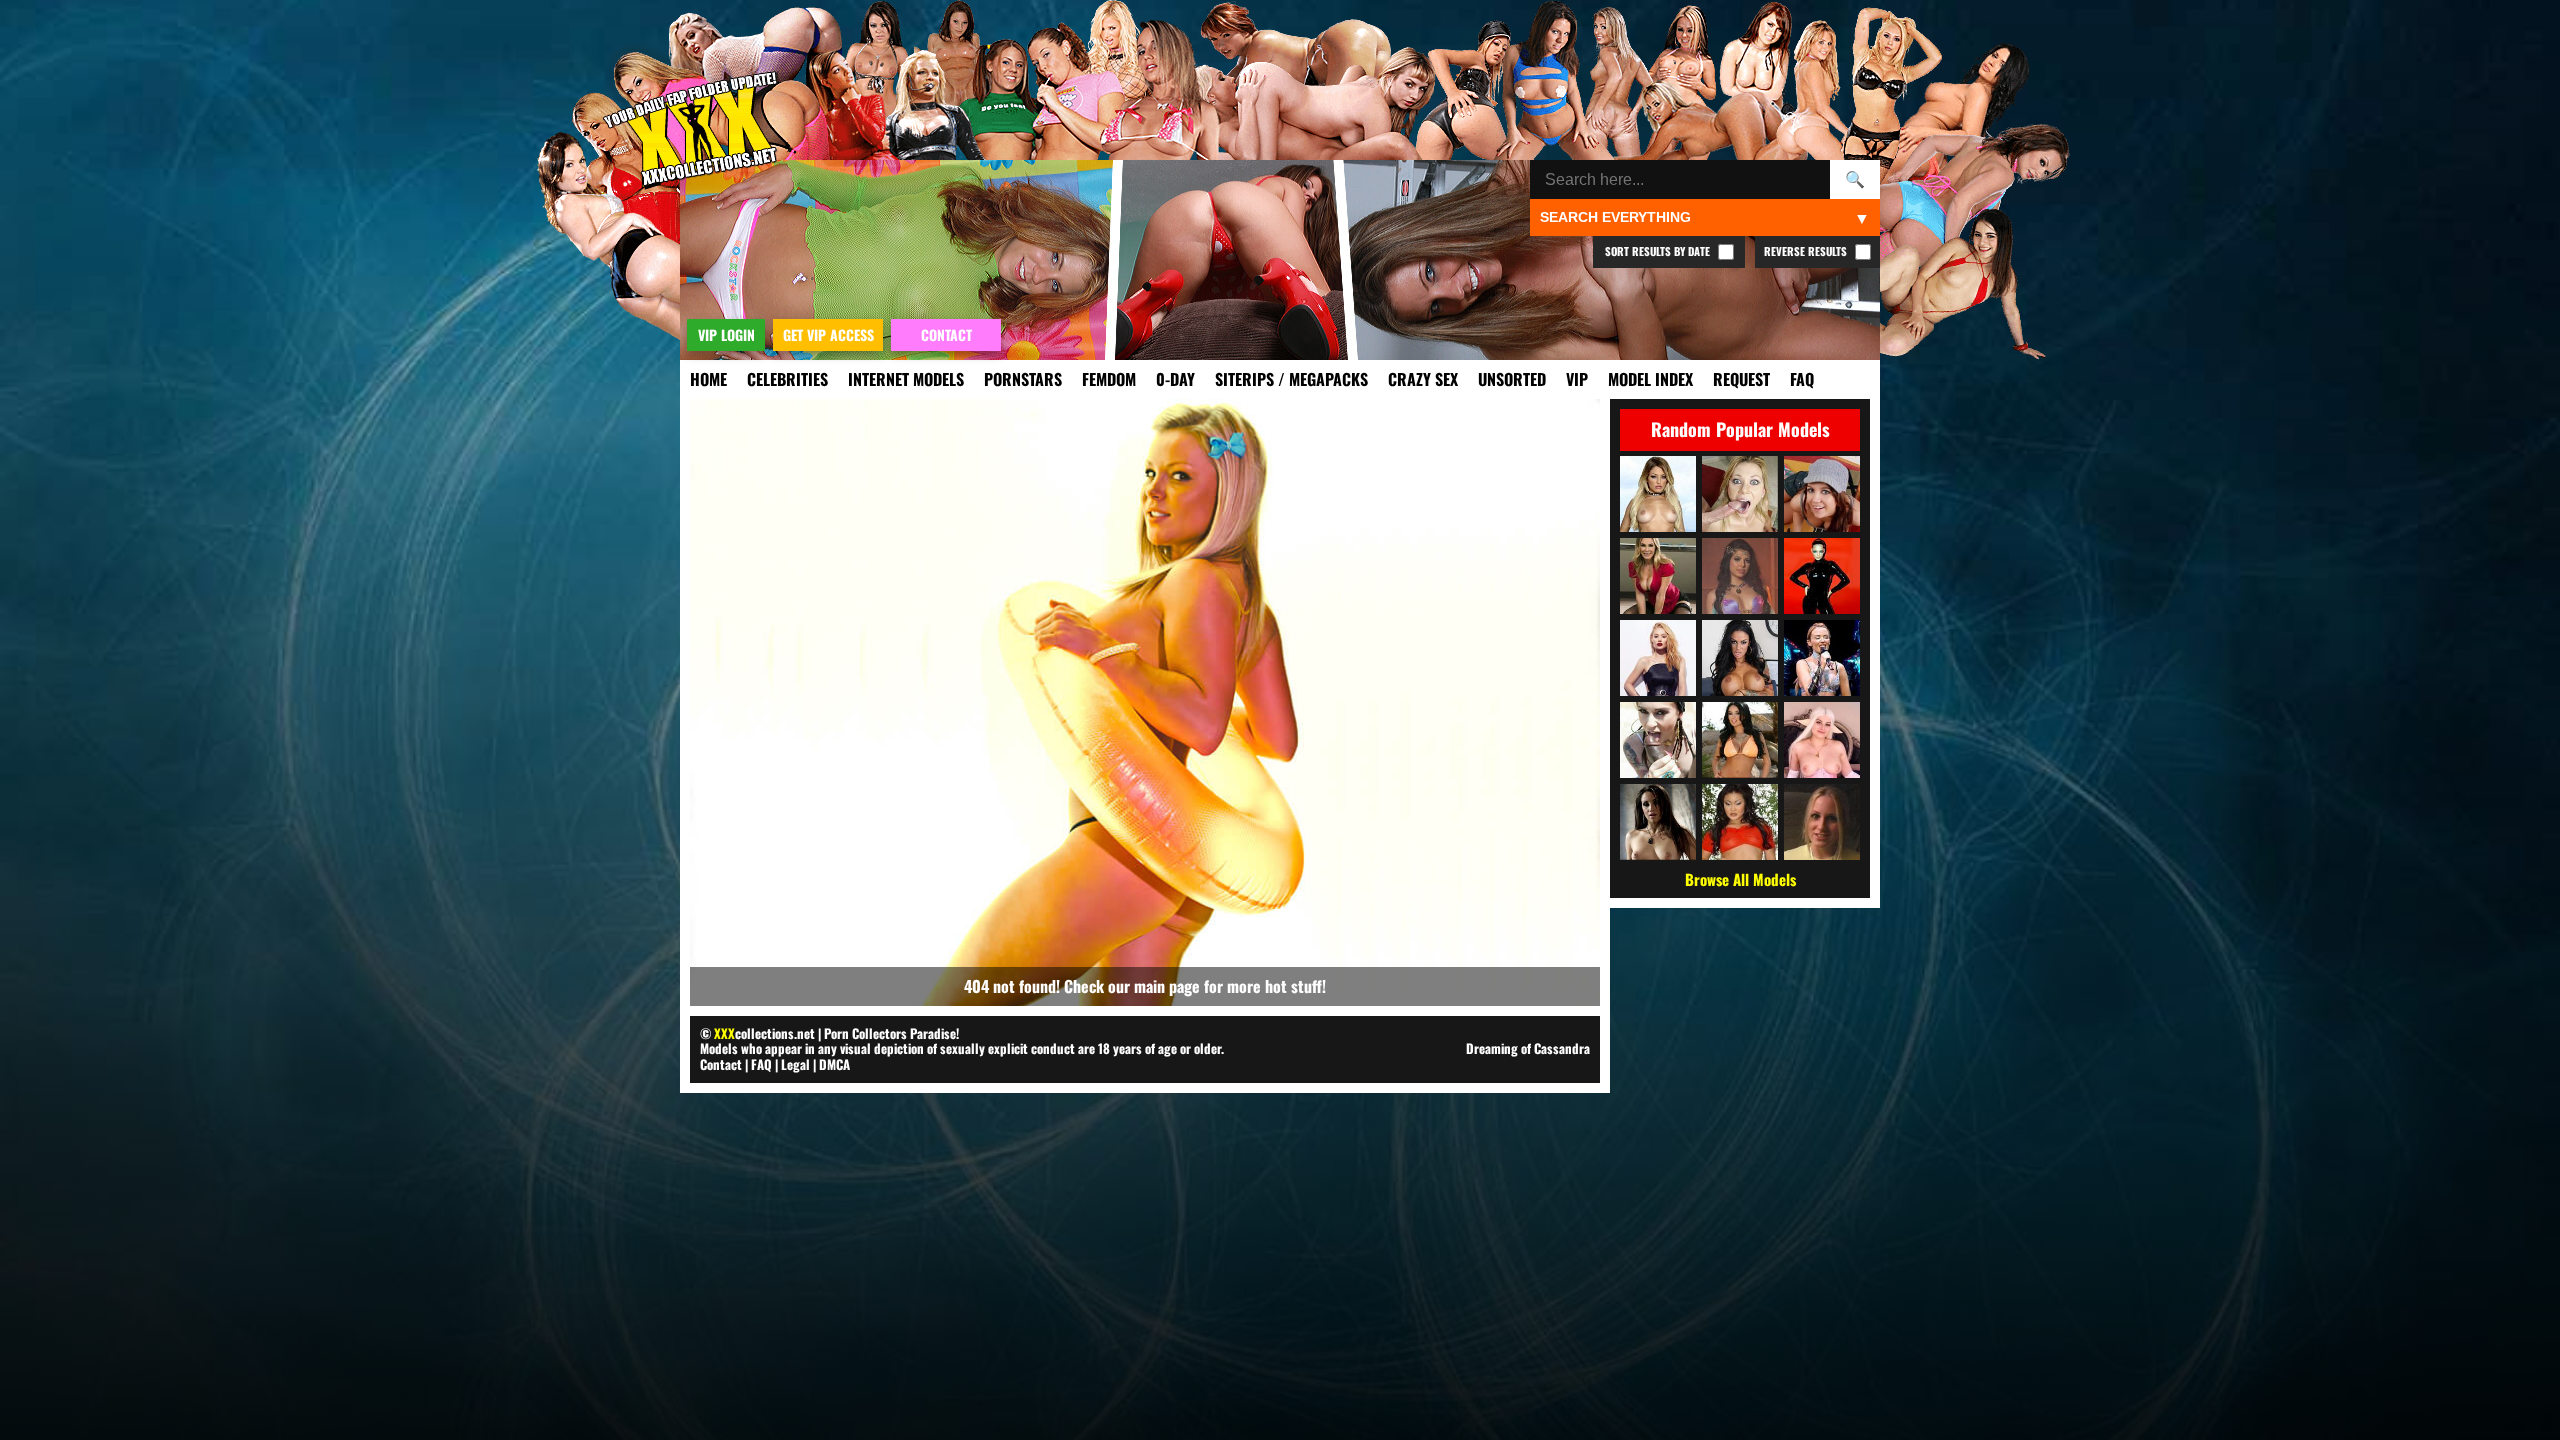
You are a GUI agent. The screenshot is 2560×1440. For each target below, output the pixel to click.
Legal (795, 1064)
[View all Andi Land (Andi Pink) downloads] (1822, 494)
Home (708, 379)
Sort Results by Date (1659, 251)
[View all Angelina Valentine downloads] (1740, 658)
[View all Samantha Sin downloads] (1740, 494)
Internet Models (906, 379)
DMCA (834, 1064)
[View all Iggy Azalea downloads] (1658, 658)
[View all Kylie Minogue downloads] (1822, 658)
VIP (1577, 379)
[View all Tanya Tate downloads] (1658, 576)
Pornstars (1023, 379)
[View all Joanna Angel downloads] (1658, 740)
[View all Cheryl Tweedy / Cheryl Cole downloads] (1822, 576)
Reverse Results (1807, 251)
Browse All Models (1740, 879)
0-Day (1175, 379)
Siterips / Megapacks (1291, 379)
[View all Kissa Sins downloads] (1658, 494)
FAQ (1802, 379)
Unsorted (1512, 379)
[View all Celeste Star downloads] (1658, 822)
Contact (721, 1064)
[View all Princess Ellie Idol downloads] (1822, 740)
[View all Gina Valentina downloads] (1740, 576)
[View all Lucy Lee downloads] (1740, 822)
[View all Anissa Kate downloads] (1740, 740)
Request (1741, 379)
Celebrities (787, 379)
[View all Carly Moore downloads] (1822, 822)
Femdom (1109, 379)
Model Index (1650, 379)
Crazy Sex (1423, 379)
